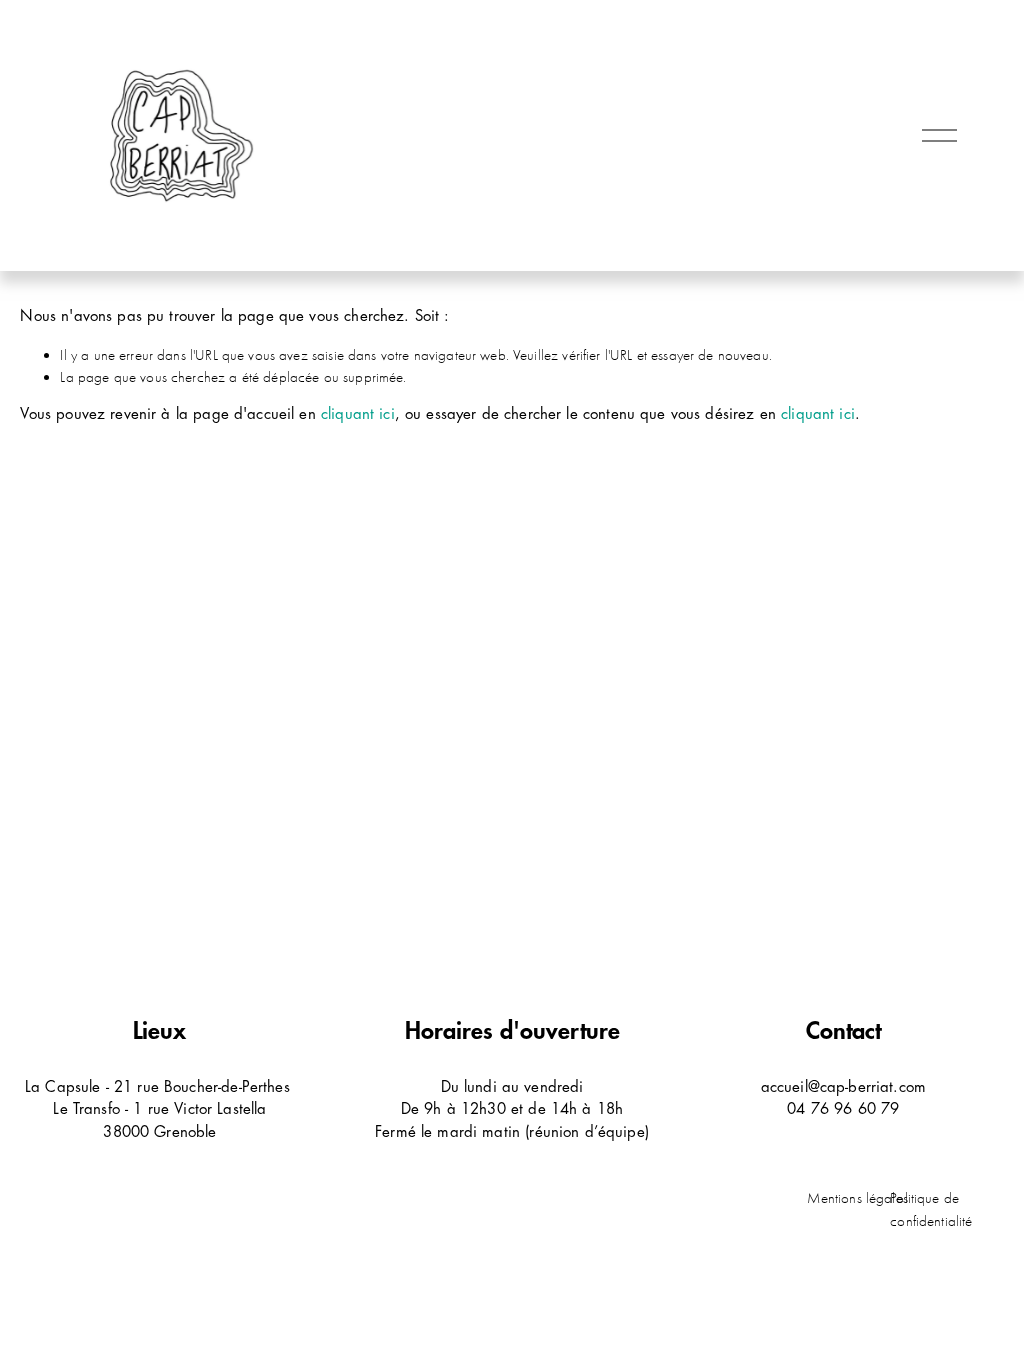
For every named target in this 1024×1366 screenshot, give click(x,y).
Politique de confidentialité (931, 1209)
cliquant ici (358, 414)
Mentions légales (857, 1198)
